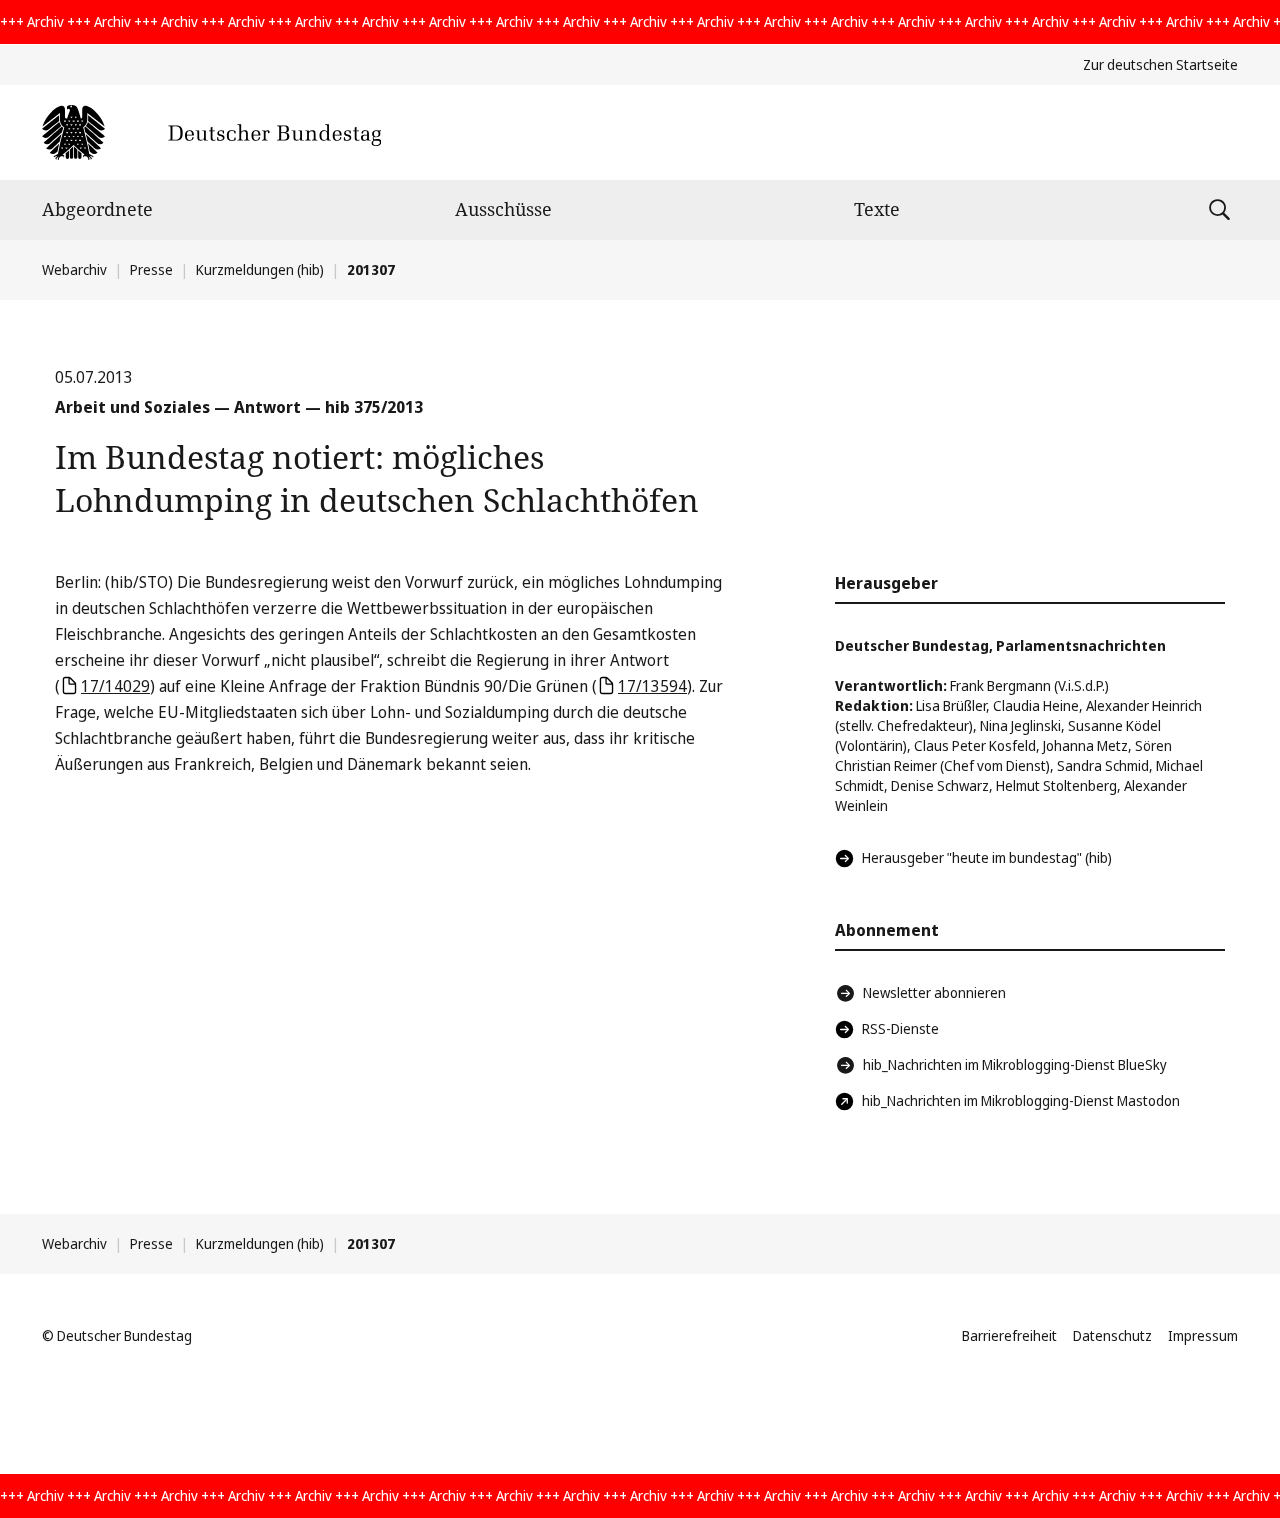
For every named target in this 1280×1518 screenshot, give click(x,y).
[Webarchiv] (211, 132)
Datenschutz (1112, 1335)
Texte (877, 209)
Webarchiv (74, 269)
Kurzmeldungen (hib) (260, 269)
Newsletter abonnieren (934, 992)
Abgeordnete (97, 209)
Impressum (1203, 1335)
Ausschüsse (503, 209)
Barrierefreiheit (1009, 1335)
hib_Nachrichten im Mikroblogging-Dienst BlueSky (1015, 1064)
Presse (151, 269)
